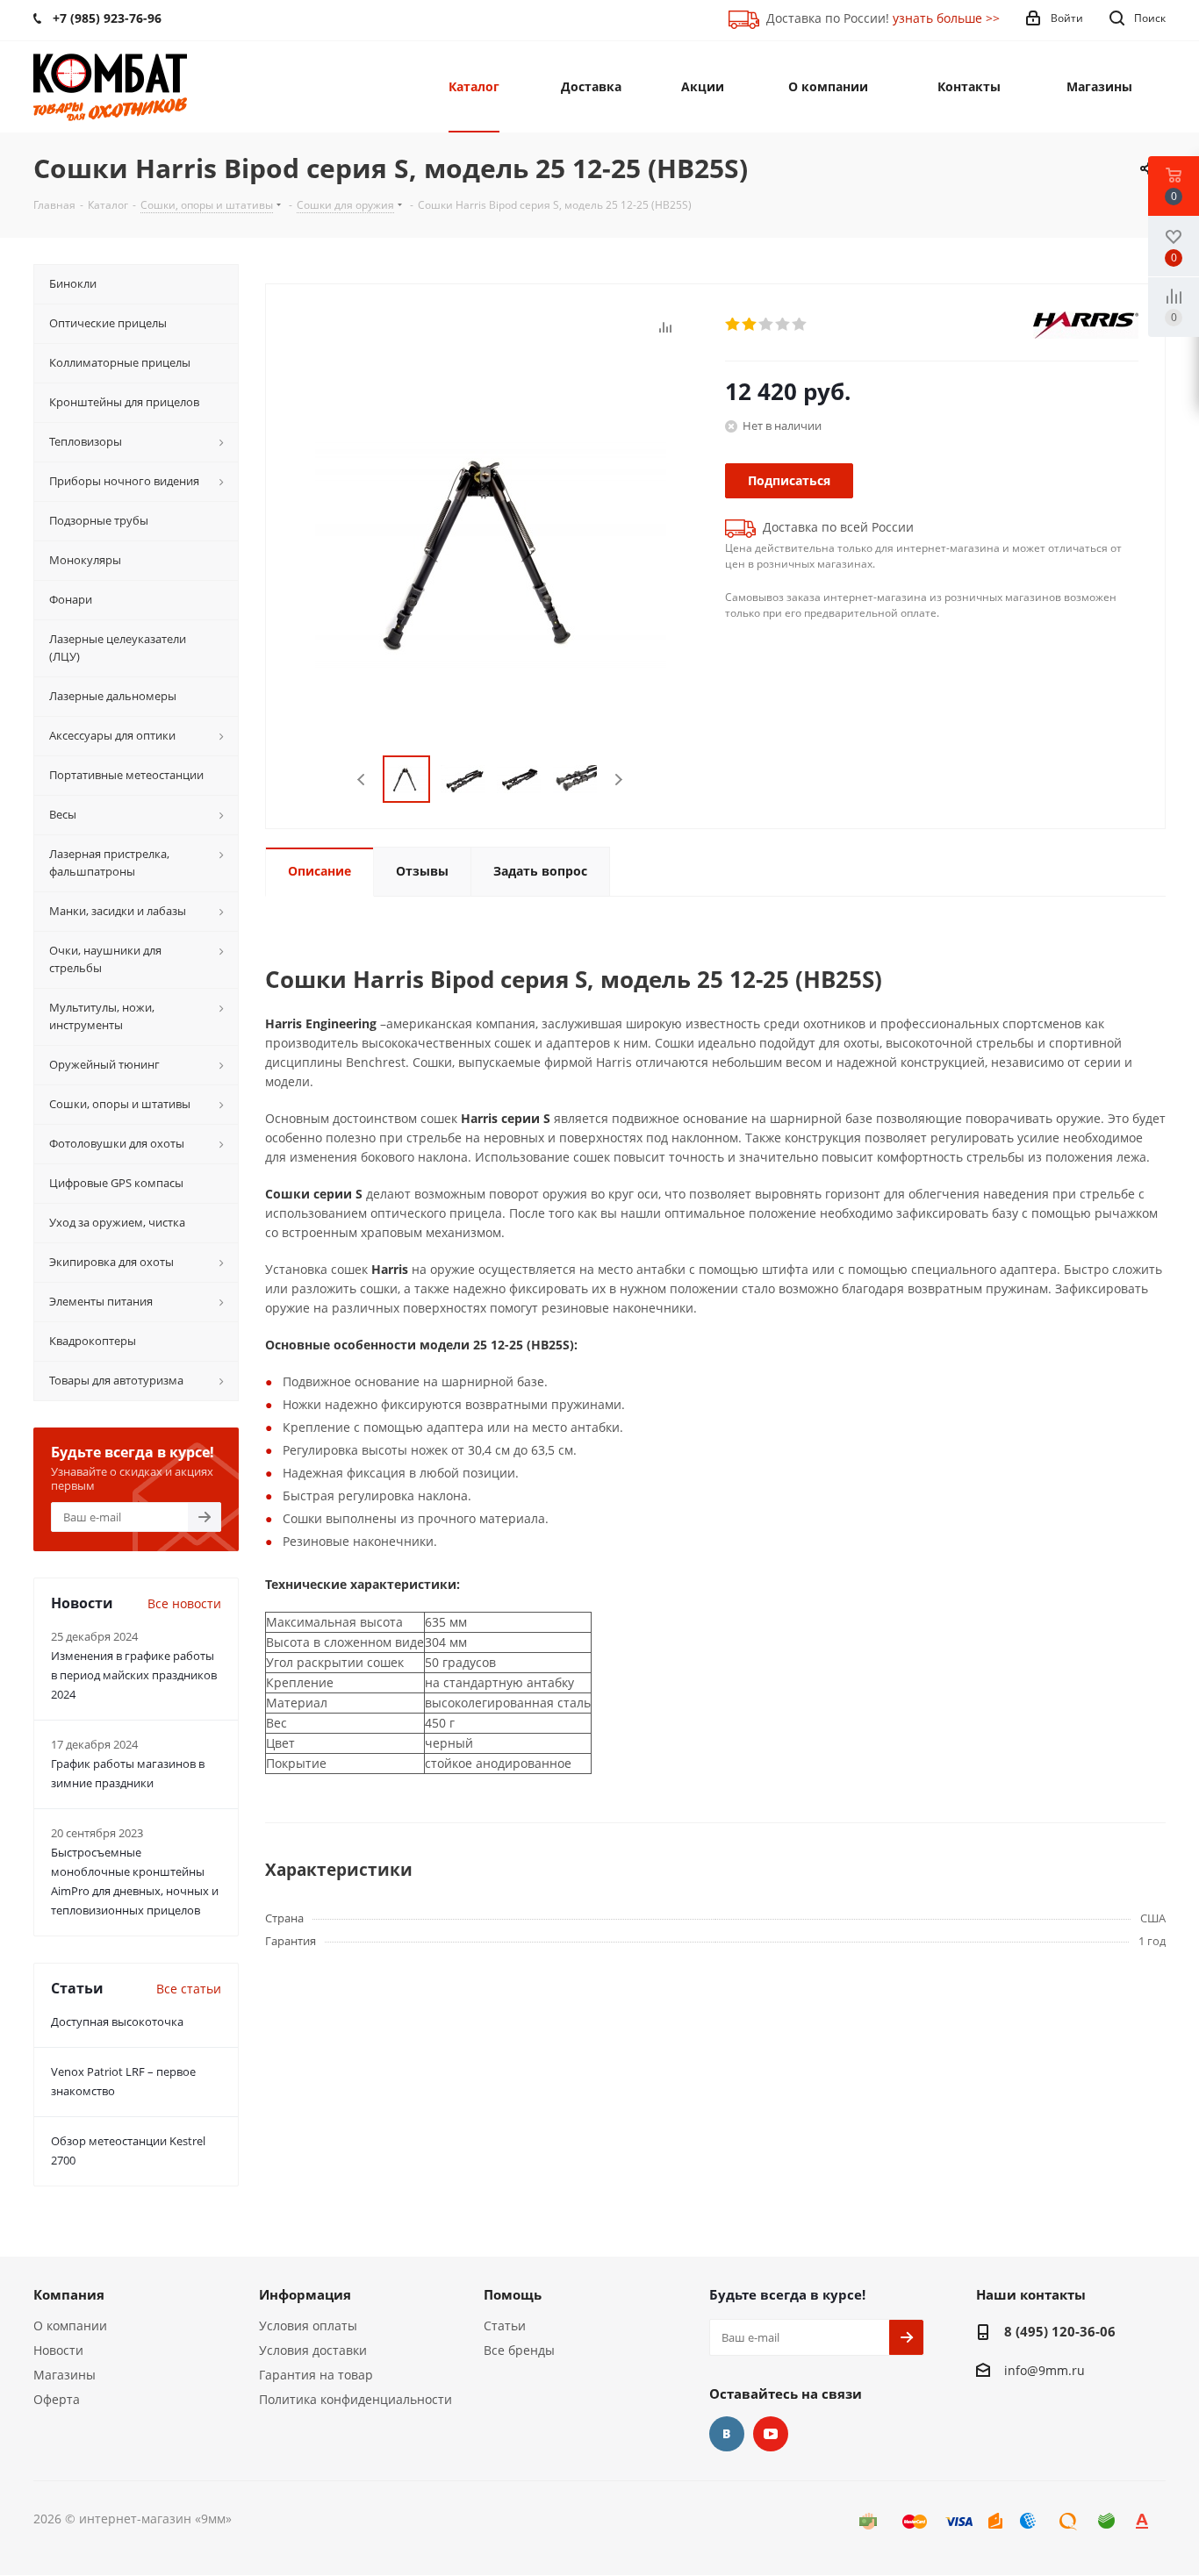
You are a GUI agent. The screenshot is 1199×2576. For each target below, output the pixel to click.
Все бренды (519, 2350)
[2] (750, 325)
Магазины (65, 2375)
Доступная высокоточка (117, 2021)
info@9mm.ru (1045, 2370)
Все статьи (189, 1989)
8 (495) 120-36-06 (1060, 2331)
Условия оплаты (308, 2326)
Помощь (513, 2294)
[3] (767, 325)
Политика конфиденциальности (355, 2399)
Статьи (505, 2326)
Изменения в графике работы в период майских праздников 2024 (134, 1675)
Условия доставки (313, 2350)
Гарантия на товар (316, 2375)
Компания (69, 2294)
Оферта (57, 2399)
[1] (733, 325)
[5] (800, 325)
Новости (58, 2350)
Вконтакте (727, 2434)
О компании (70, 2326)
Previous (362, 780)
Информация (305, 2294)
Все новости (184, 1603)
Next (618, 780)
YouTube (771, 2434)
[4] (783, 325)
